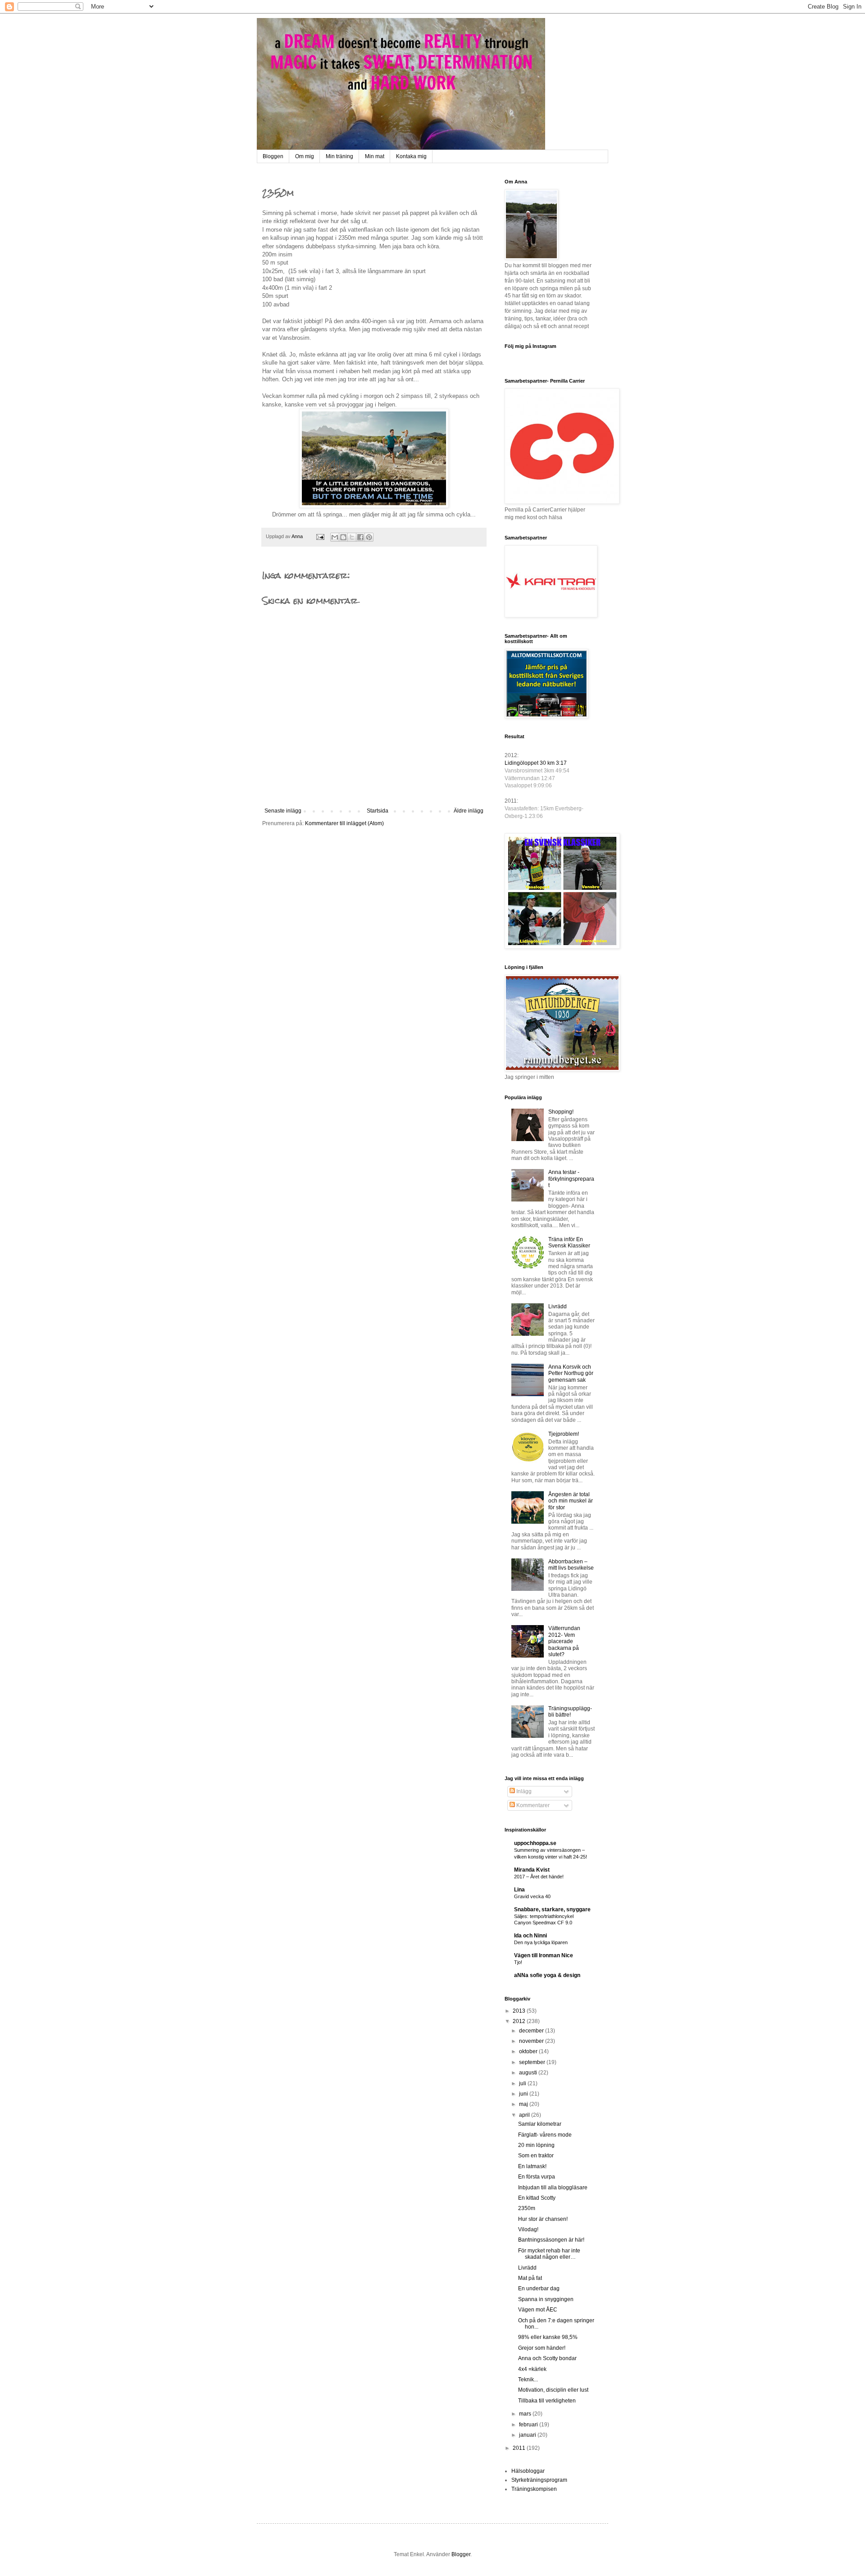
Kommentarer (532, 1805)
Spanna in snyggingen (546, 2299)
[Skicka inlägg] (320, 536)
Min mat (375, 156)
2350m (527, 2208)
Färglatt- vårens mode (545, 2135)
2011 (520, 2448)
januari (528, 2435)
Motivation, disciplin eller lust (553, 2390)
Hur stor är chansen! (543, 2219)
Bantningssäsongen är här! (551, 2240)
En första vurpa (537, 2177)
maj (524, 2104)
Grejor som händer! (542, 2348)
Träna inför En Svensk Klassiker (569, 1242)
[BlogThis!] (343, 537)
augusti (529, 2073)
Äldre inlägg (469, 811)
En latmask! (532, 2166)
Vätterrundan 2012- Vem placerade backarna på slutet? (564, 1641)
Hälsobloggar (528, 2471)
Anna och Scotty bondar (547, 2358)
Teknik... (528, 2380)
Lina (519, 1890)
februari (529, 2425)
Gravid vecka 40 (532, 1896)
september (533, 2062)
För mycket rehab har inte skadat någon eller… (549, 2254)
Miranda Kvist (532, 1870)
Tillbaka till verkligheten (547, 2401)
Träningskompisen (534, 2489)
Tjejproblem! (564, 1434)
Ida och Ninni (530, 1936)
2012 (520, 2021)
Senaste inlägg (283, 811)
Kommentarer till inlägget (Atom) (344, 823)
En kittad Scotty (537, 2198)
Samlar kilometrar (540, 2124)
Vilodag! (528, 2229)
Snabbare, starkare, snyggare (552, 1909)
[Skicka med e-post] (335, 537)
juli (523, 2083)
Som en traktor (536, 2156)
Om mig (305, 156)
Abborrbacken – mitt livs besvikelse (571, 1565)
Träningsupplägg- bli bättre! (570, 1712)
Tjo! (518, 1962)
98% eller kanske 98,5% (548, 2337)
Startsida (378, 811)
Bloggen (273, 156)
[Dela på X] (352, 537)
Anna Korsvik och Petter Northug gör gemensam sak (571, 1373)
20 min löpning (536, 2145)
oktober (529, 2051)
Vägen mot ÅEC (538, 2310)
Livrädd (558, 1306)
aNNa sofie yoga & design (547, 1975)
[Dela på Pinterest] (369, 537)
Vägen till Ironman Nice (544, 1955)
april (525, 2115)
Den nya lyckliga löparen (541, 1942)
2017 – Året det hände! (539, 1877)
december (532, 2031)
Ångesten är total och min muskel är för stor (571, 1501)
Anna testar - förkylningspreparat (571, 1179)
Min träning (339, 156)
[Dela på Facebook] (360, 537)
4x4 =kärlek (532, 2369)
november (532, 2041)
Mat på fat (530, 2278)
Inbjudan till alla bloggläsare (553, 2188)
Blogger (461, 2554)
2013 (520, 2011)
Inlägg (523, 1791)
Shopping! (561, 1112)
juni (524, 2094)
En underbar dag (539, 2288)
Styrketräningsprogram (539, 2480)
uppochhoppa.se (535, 1843)
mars (526, 2414)
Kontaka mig (411, 156)
